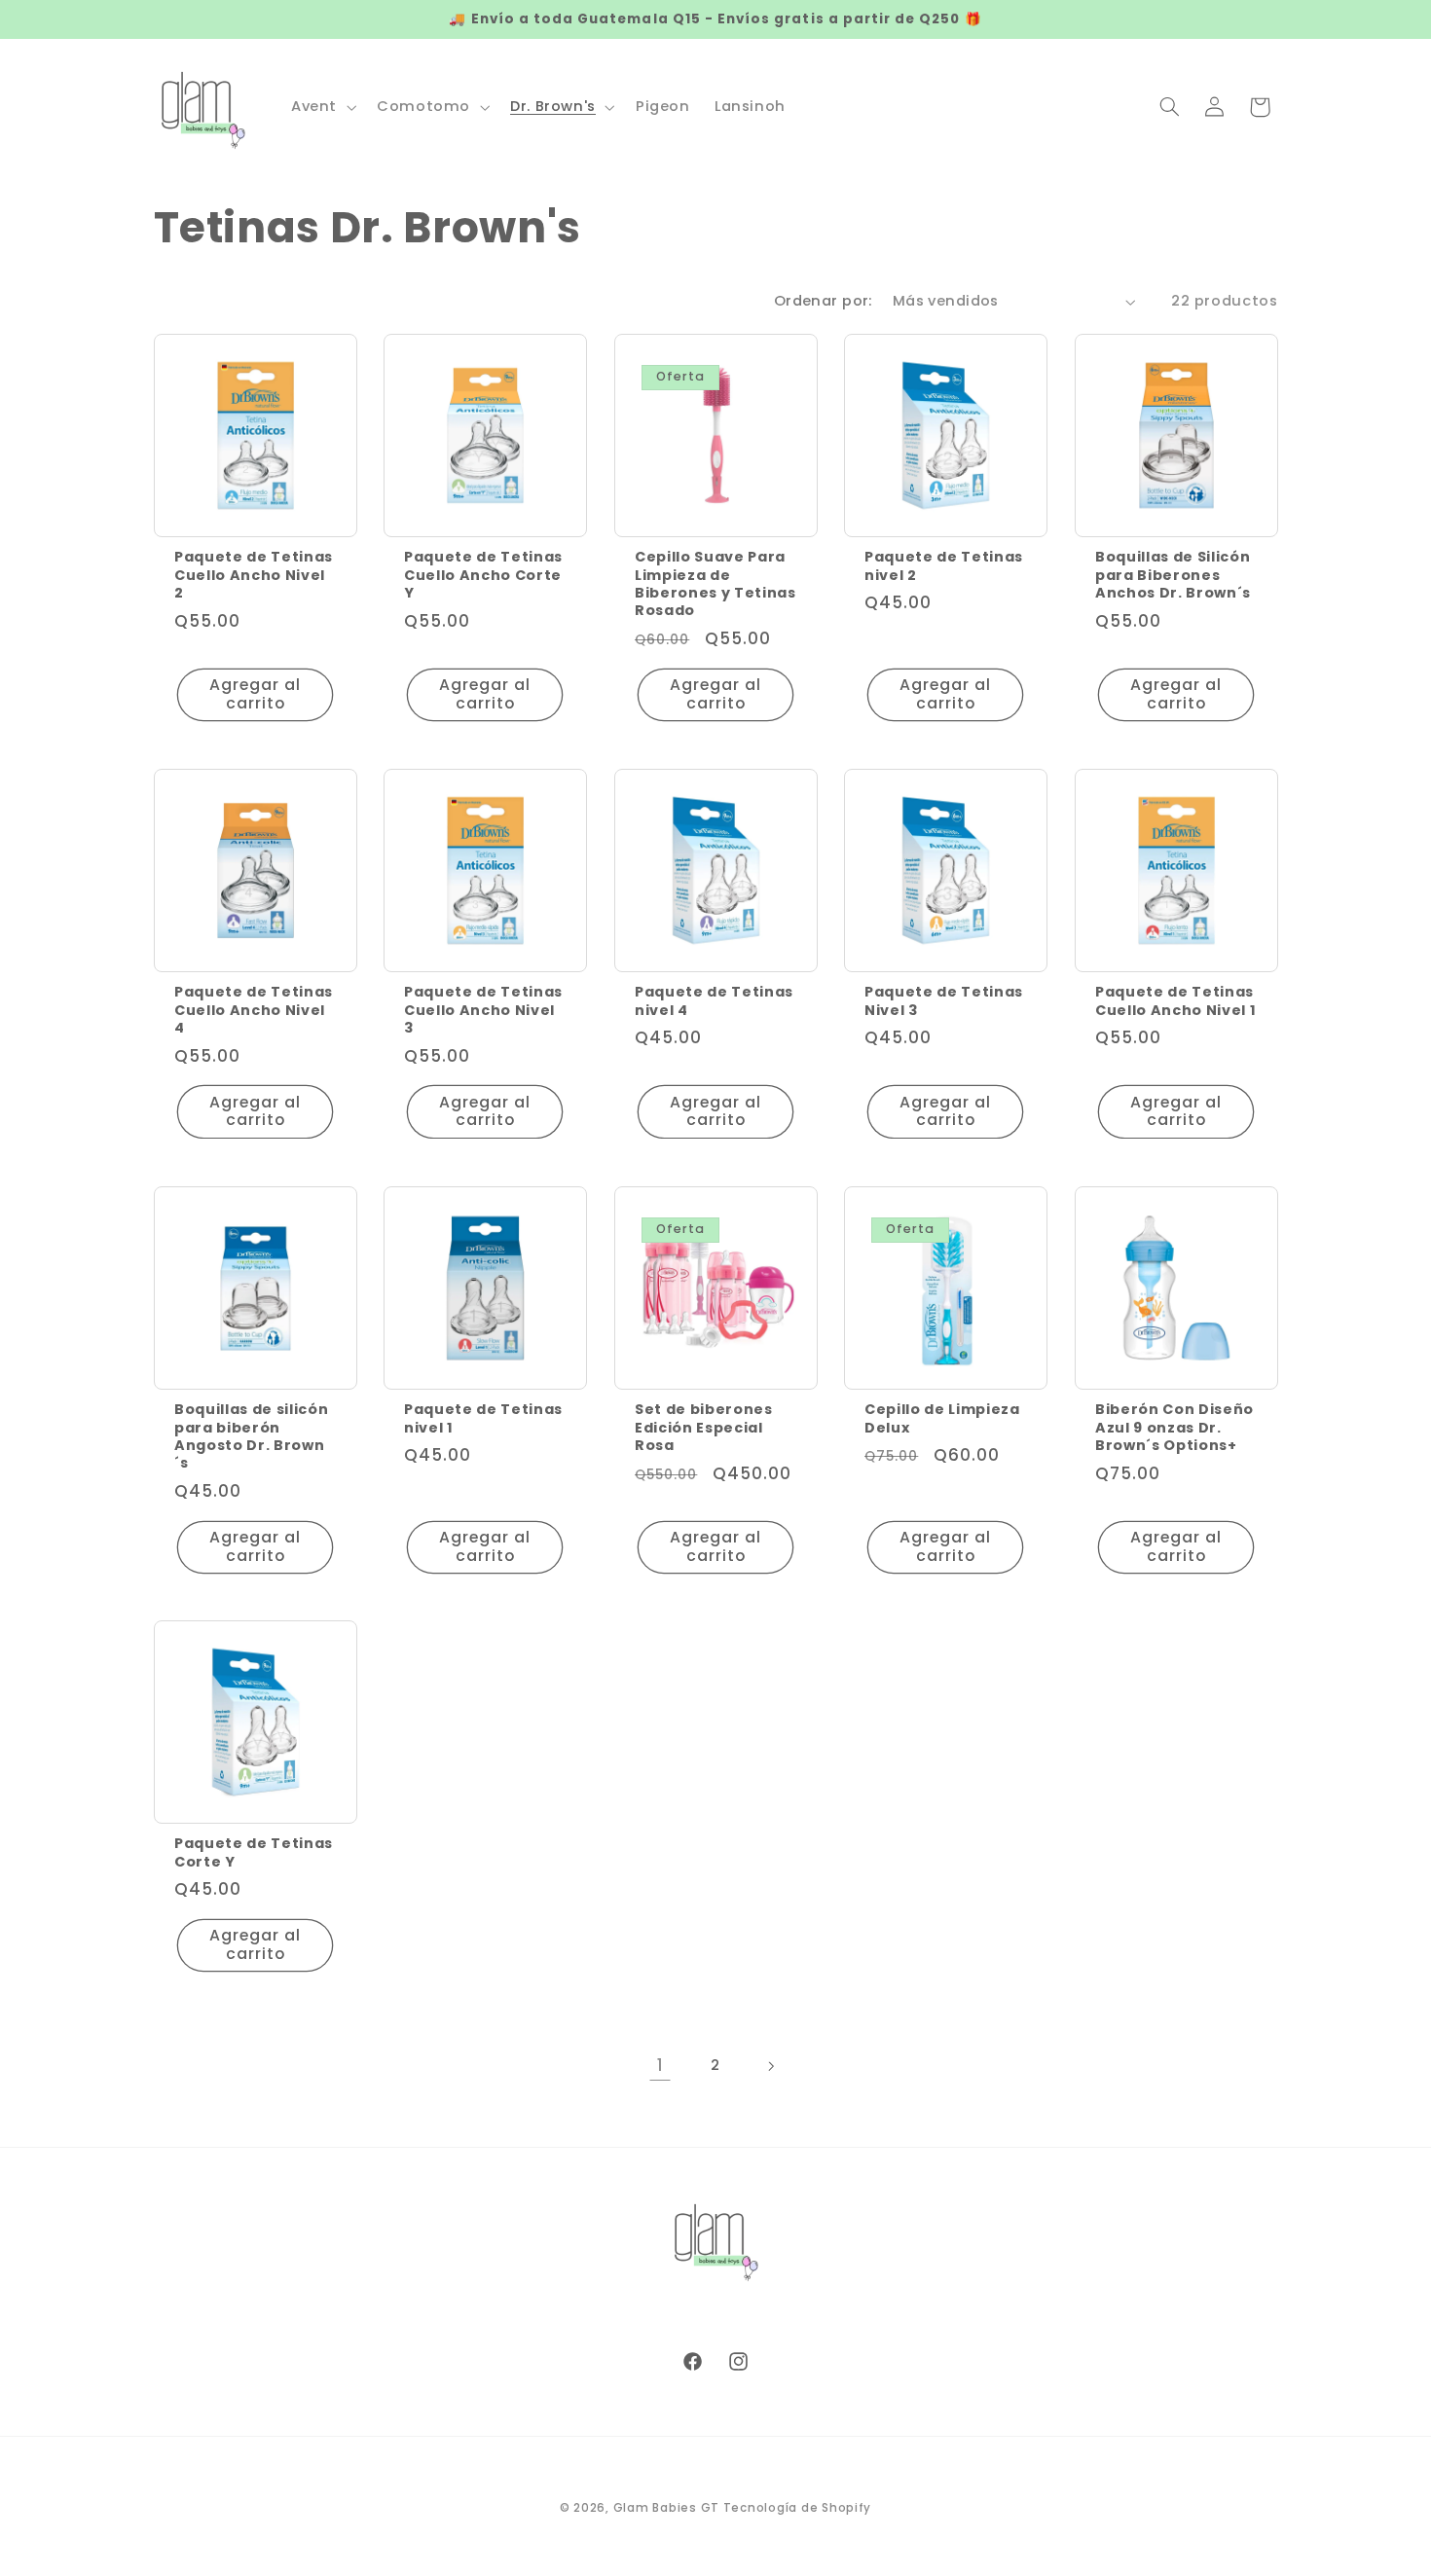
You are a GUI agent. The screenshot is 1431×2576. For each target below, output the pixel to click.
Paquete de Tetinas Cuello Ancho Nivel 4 (254, 1010)
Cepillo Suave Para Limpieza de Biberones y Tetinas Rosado (715, 584)
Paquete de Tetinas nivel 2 (944, 566)
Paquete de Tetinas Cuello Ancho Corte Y (483, 575)
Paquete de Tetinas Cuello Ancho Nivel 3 (483, 1010)
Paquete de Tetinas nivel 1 (483, 1418)
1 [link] (660, 2065)
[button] (321, 107)
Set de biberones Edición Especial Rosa (704, 1427)
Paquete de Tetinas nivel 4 (714, 1001)
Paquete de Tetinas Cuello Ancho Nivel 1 (1175, 1001)
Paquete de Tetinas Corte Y (254, 1853)
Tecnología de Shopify (797, 2508)
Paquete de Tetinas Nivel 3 (944, 1001)
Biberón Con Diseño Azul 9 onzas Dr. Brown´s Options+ (1174, 1427)
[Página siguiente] (771, 2066)
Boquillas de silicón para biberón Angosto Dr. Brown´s (251, 1436)
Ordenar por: (823, 301)
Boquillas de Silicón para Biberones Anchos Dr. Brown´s (1173, 575)
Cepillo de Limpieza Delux (942, 1418)
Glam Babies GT (666, 2508)
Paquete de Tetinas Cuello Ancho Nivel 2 (254, 575)
